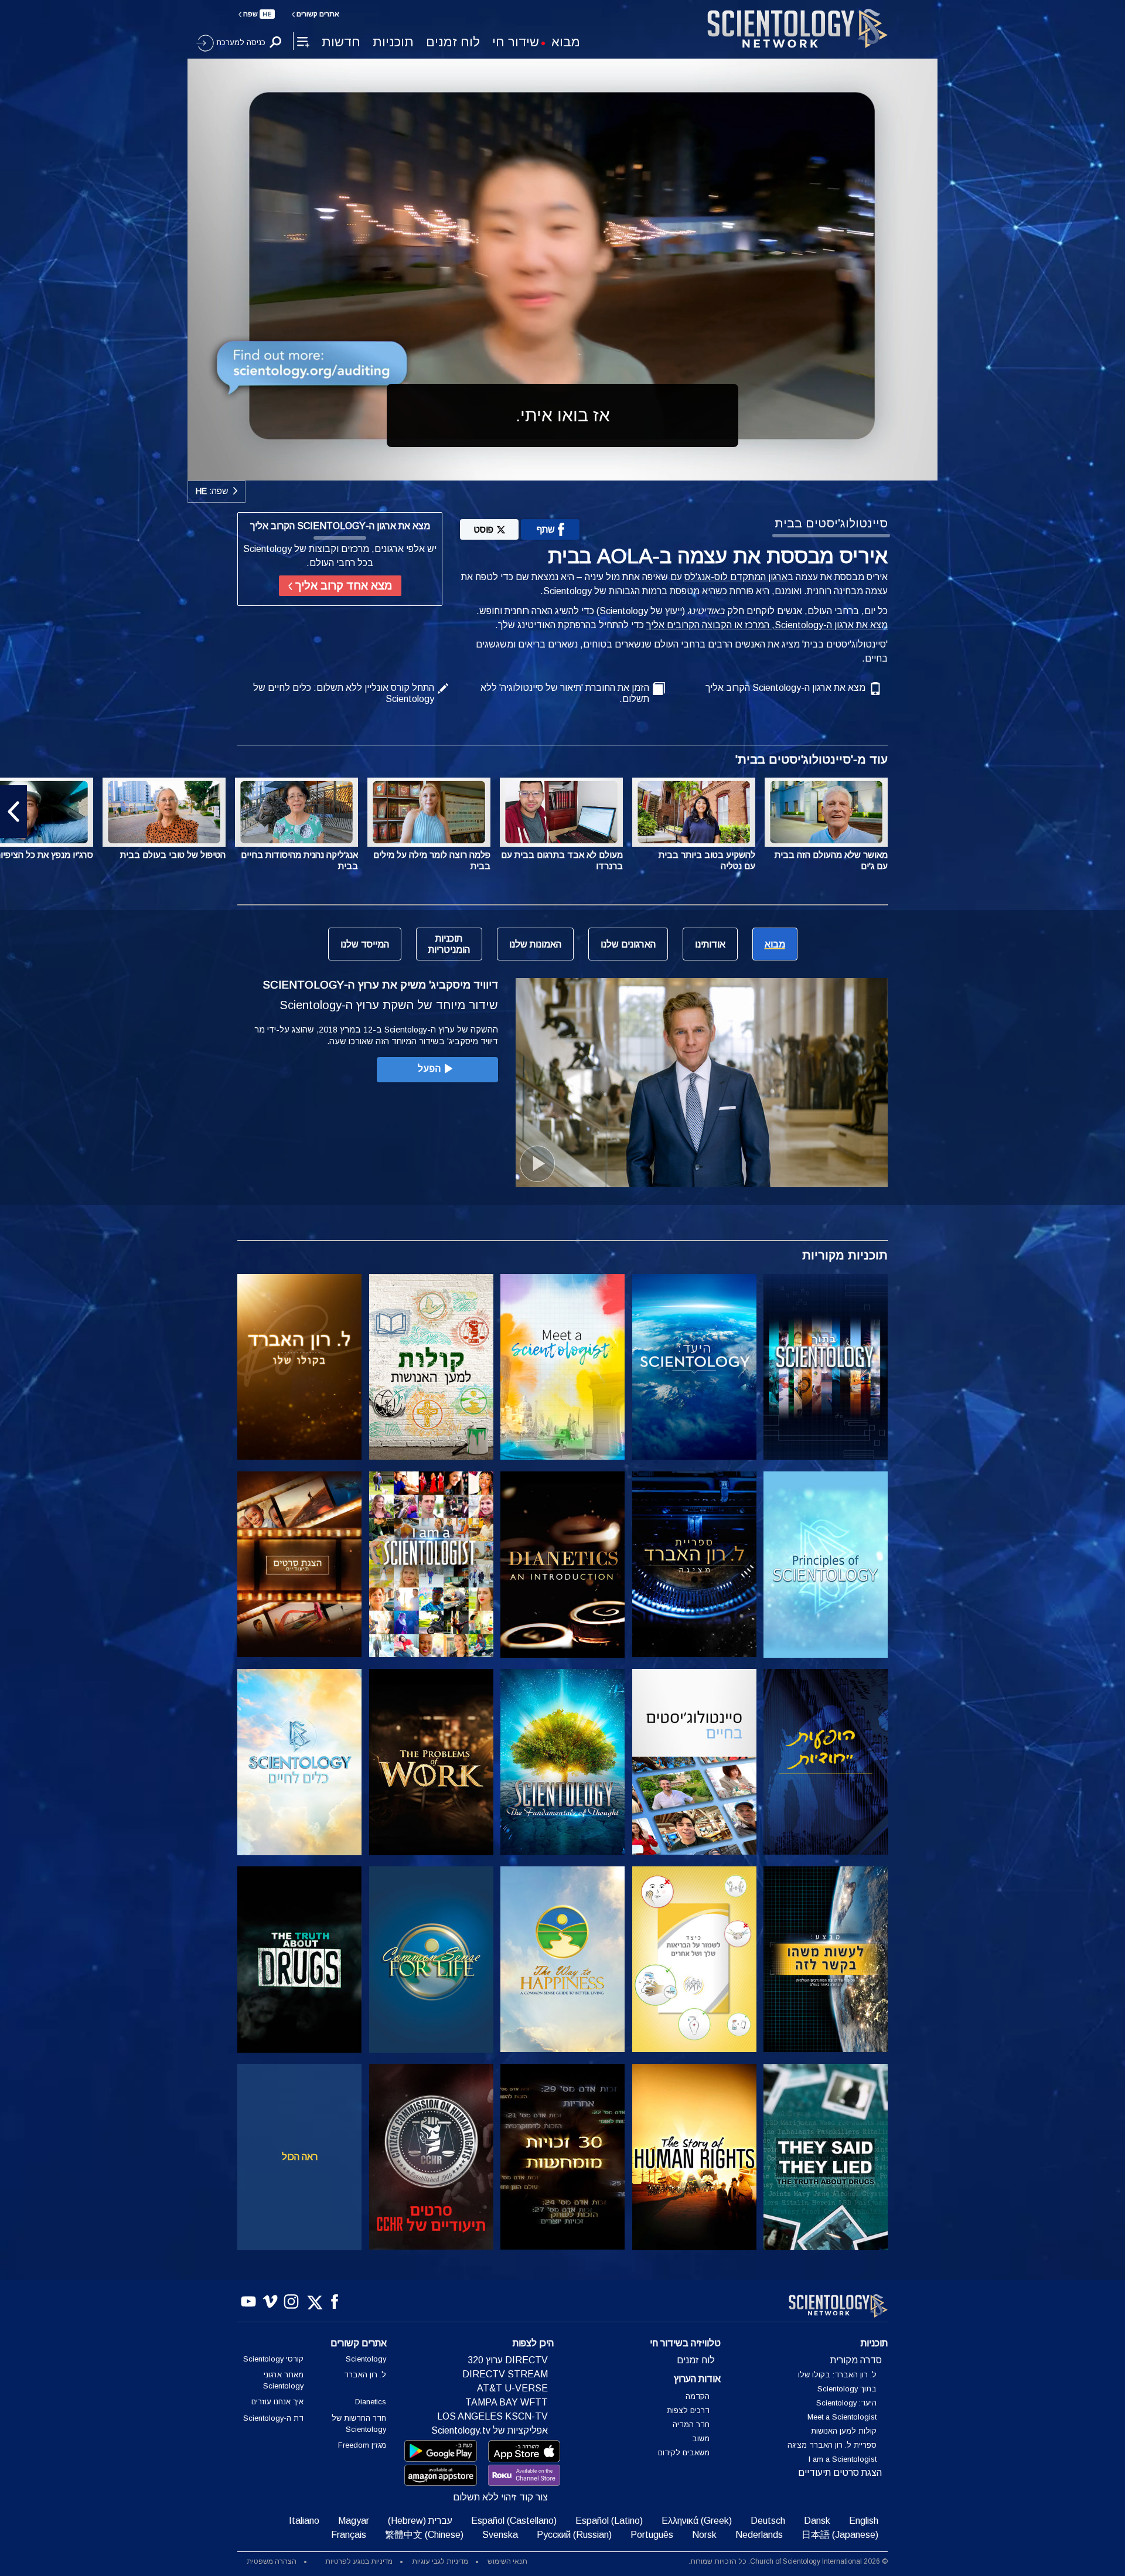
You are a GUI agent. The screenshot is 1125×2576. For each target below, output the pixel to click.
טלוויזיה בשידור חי (685, 2343)
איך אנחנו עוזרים (277, 2402)
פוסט (483, 529)
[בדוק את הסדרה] (826, 1367)
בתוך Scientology (847, 2389)
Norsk (704, 2535)
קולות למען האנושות (844, 2431)
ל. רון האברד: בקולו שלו (837, 2375)
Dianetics (371, 2402)
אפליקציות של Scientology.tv (490, 2430)
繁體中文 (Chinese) (424, 2535)
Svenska (500, 2535)
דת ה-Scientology (273, 2418)
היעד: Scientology (846, 2403)
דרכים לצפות (688, 2410)
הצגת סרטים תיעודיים (840, 2473)
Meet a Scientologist (842, 2417)
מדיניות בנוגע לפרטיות (359, 2561)
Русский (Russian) (574, 2535)
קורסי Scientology (273, 2359)
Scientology (366, 2359)
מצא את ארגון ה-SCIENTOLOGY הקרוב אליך (340, 526)
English (864, 2521)
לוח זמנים (453, 42)
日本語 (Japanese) (840, 2535)
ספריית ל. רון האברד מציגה (832, 2445)
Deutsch (768, 2521)
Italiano (304, 2521)
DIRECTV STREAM (505, 2374)
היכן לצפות (533, 2343)
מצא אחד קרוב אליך (342, 586)
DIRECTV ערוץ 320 (508, 2360)
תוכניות (393, 42)
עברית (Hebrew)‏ (420, 2521)
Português (652, 2535)
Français (349, 2535)
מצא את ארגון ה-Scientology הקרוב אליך (785, 688)
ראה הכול (300, 2157)
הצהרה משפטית (272, 2561)
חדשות (341, 42)
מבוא (566, 42)
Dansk (817, 2521)
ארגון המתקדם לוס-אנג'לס (736, 577)
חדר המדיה (691, 2425)
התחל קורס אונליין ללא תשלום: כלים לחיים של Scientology (344, 693)
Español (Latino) (609, 2521)
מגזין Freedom (362, 2445)
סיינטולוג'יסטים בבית (831, 523)
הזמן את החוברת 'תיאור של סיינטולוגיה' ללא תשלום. (565, 693)
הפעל (429, 1069)
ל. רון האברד (365, 2375)
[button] (1112, 812)
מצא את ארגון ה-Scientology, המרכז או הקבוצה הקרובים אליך (767, 625)
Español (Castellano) (514, 2521)
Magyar (354, 2521)
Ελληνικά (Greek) (697, 2521)
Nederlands (759, 2535)
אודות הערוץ (697, 2379)
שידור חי (516, 42)
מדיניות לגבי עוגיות (440, 2561)
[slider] (586, 469)
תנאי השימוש (507, 2561)
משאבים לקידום (684, 2453)
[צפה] (826, 1565)
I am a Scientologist (843, 2459)
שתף (546, 529)
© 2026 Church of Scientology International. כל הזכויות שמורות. (788, 2561)
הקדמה (698, 2396)
